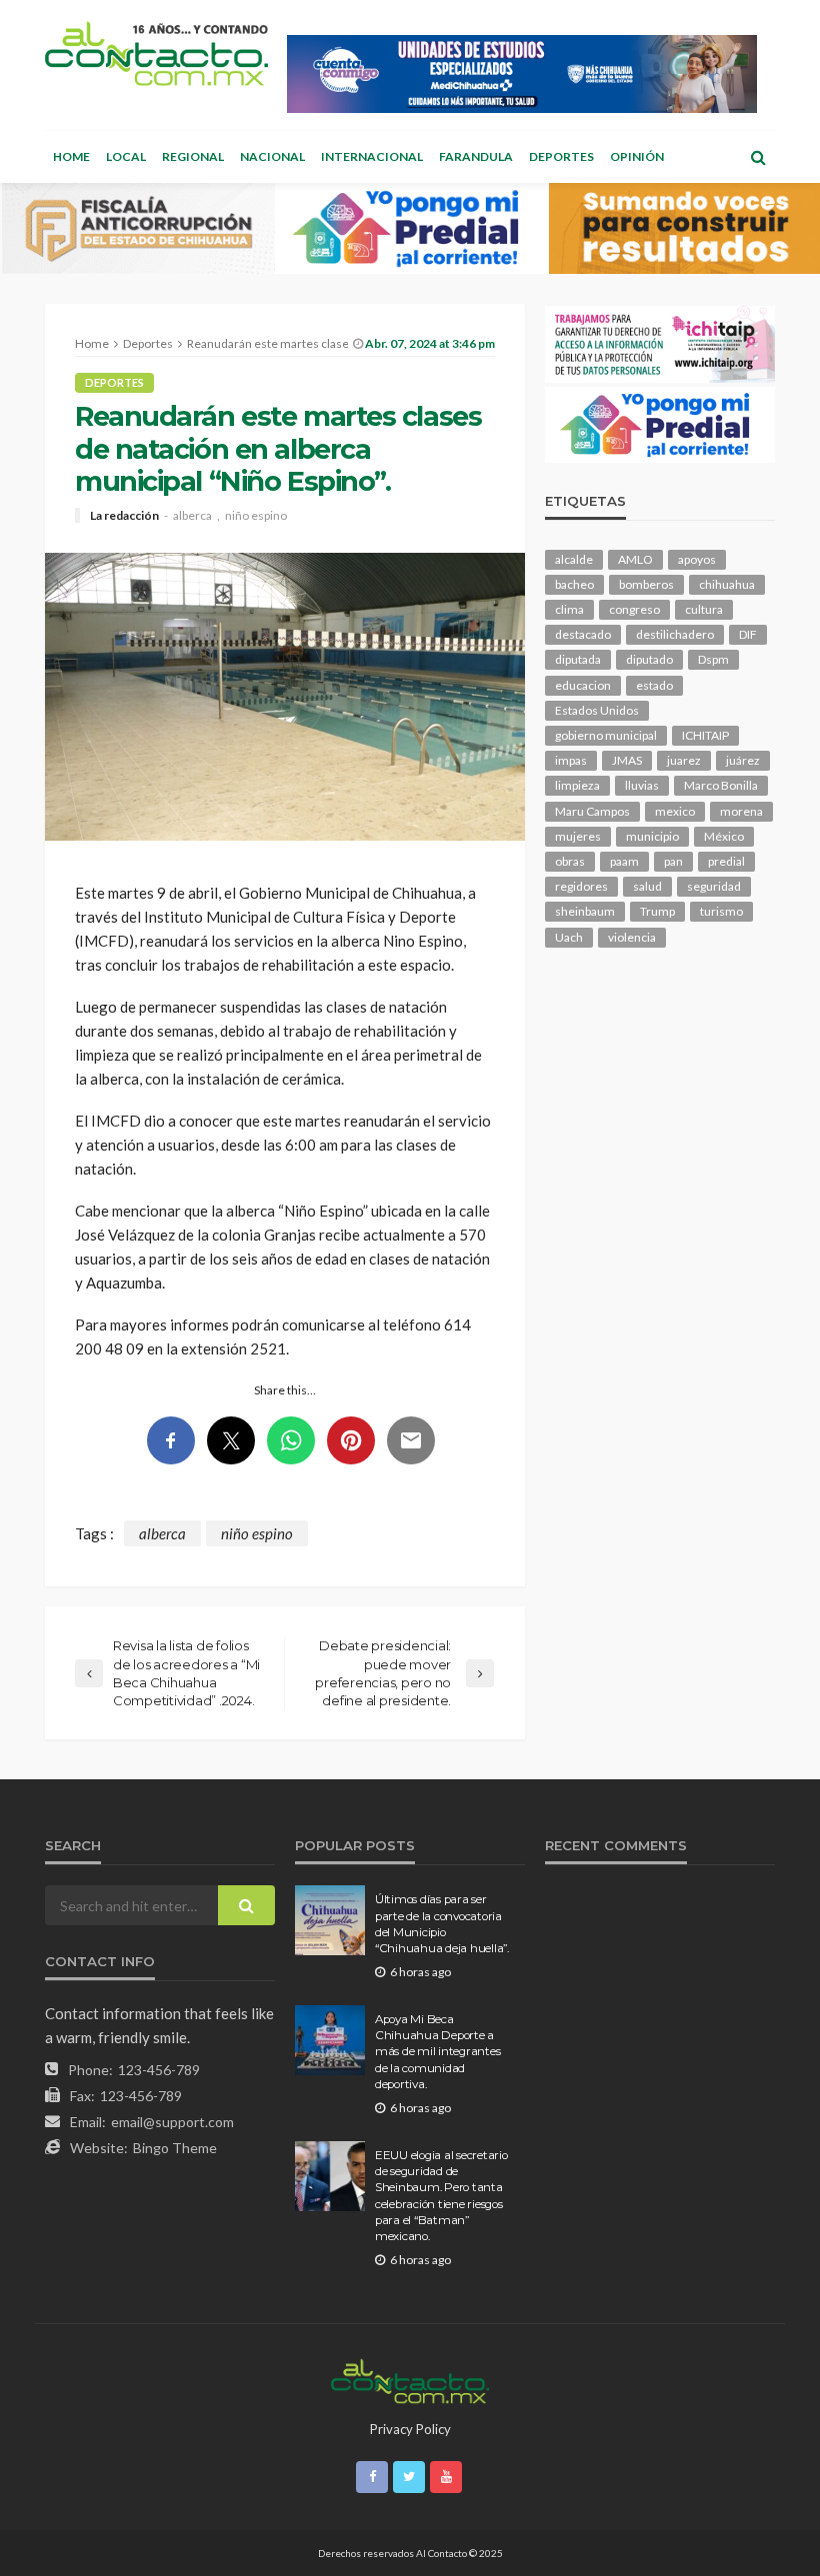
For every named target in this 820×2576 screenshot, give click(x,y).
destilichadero (675, 634)
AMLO (635, 559)
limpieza (577, 785)
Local (126, 156)
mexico (675, 811)
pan (673, 861)
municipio (652, 836)
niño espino (256, 516)
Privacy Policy (410, 2429)
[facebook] (372, 2477)
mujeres (578, 836)
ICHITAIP (705, 735)
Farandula (476, 156)
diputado (649, 659)
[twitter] (409, 2477)
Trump (657, 911)
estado (654, 685)
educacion (583, 685)
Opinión (637, 156)
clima (569, 609)
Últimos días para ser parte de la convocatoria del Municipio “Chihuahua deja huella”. (442, 1924)
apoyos (697, 559)
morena (741, 811)
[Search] (758, 157)
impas (571, 760)
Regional (193, 156)
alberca (192, 516)
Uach (569, 937)
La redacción (124, 516)
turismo (721, 911)
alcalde (574, 559)
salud (647, 886)
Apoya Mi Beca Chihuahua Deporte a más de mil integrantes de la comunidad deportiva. (437, 2052)
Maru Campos (592, 811)
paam (624, 861)
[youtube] (446, 2477)
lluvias (642, 785)
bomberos (646, 584)
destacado (583, 634)
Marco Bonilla (721, 785)
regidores (581, 886)
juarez (684, 760)
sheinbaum (585, 911)
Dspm (713, 659)
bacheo (574, 584)
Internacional (372, 156)
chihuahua (727, 584)
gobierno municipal (606, 735)
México (724, 836)
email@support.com (172, 2122)
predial (726, 861)
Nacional (272, 156)
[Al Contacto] (156, 53)
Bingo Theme (175, 2148)
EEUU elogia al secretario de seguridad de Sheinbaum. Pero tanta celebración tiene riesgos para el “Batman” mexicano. (441, 2196)
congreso (634, 609)
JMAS (627, 760)
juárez (743, 760)
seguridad (714, 886)
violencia (632, 937)
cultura (704, 609)
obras (570, 861)
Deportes (561, 156)
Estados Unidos (597, 710)
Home (71, 156)
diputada (578, 659)
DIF (748, 634)
